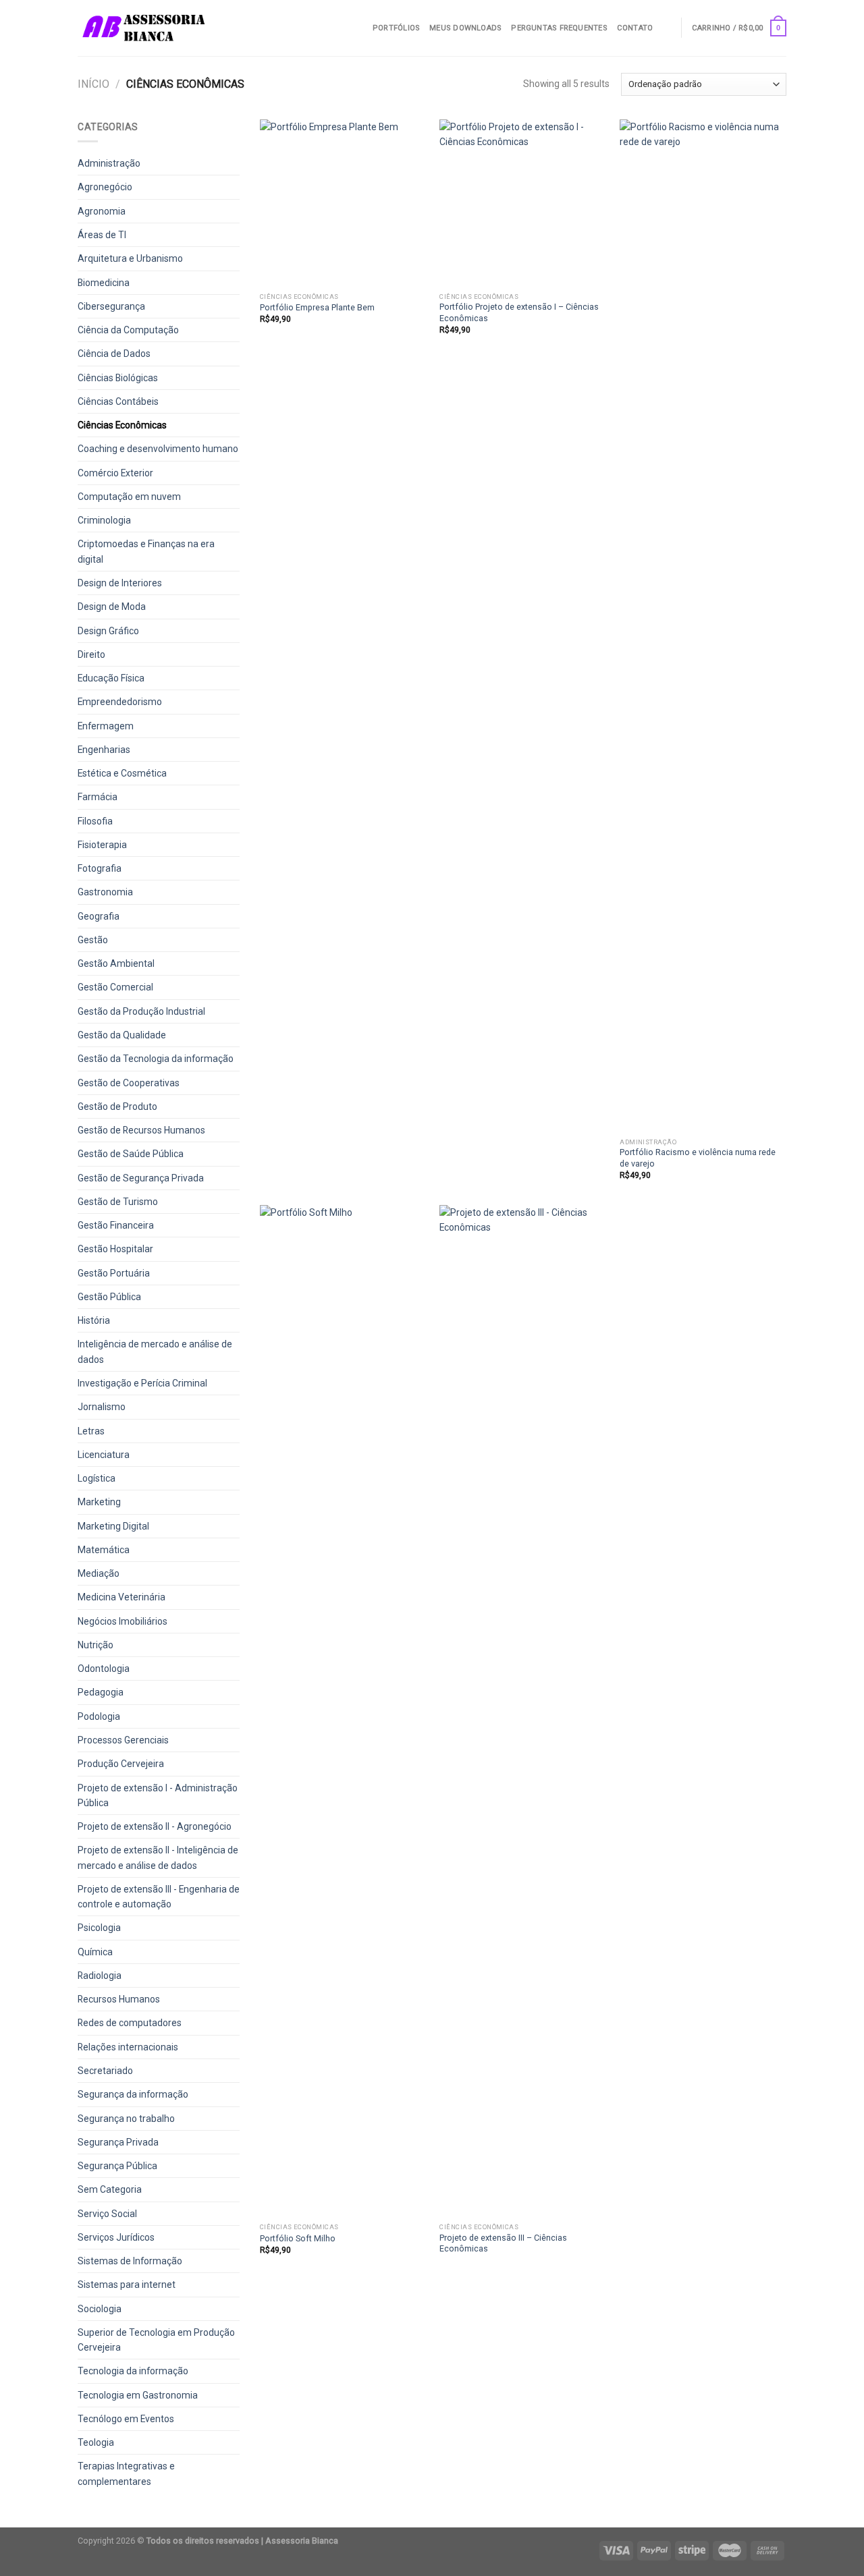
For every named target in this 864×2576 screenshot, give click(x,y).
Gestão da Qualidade (122, 1035)
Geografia (99, 916)
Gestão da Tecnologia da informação (156, 1059)
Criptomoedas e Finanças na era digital (146, 551)
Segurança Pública (117, 2166)
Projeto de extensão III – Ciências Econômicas (503, 2243)
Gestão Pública (109, 1297)
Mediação (99, 1573)
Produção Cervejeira (121, 1764)
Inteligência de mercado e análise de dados (155, 1351)
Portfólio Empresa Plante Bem (317, 307)
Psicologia (99, 1928)
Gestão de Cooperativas (129, 1083)
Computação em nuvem (129, 497)
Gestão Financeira (116, 1225)
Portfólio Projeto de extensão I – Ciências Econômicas (519, 312)
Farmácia (98, 797)
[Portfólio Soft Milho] (343, 1711)
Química (95, 1952)
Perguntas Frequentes (559, 28)
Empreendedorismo (120, 702)
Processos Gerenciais (123, 1740)
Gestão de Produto (117, 1107)
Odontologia (104, 1669)
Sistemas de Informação (130, 2261)
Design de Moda (112, 607)
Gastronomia (105, 892)
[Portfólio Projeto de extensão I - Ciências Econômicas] (523, 203)
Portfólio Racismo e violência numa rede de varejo (698, 1157)
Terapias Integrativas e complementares (126, 2473)
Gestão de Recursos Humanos (141, 1130)
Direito (91, 654)
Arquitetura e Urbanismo (130, 258)
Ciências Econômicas (122, 425)
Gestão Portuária (114, 1273)
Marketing (99, 1502)
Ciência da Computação (128, 330)
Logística (97, 1478)
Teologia (96, 2442)
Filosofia (95, 821)
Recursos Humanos (119, 1999)
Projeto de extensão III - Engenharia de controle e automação (159, 1897)
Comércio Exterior (115, 473)
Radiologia (100, 1976)
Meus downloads (465, 28)
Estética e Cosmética (122, 773)
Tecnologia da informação (133, 2371)
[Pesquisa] (667, 28)
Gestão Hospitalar (115, 1249)
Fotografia (100, 868)
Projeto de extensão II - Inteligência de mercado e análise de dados (158, 1857)
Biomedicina (104, 283)
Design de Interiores (120, 583)
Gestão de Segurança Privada (141, 1178)
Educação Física (111, 678)
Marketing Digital (113, 1526)
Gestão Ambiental (116, 963)
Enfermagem (106, 726)
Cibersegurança (111, 306)
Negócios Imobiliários (123, 1621)
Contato (635, 28)
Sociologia (100, 2309)
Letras (91, 1431)
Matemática (104, 1550)
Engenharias (104, 750)
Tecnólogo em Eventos (126, 2419)
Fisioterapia (102, 845)
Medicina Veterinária (122, 1597)
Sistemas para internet (127, 2285)
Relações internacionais (128, 2047)
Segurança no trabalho (126, 2119)
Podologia (99, 1716)
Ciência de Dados (114, 354)
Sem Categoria (110, 2189)
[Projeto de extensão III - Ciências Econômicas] (523, 1711)
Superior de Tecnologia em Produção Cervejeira (156, 2340)
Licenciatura (104, 1455)
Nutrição (96, 1645)
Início (93, 84)
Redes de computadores (130, 2023)
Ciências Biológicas (118, 378)
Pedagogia (101, 1692)
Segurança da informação (133, 2094)
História (94, 1320)
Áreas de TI (102, 235)
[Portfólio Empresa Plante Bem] (343, 203)
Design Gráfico (108, 631)
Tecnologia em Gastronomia (138, 2395)
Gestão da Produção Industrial (141, 1011)
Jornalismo (102, 1407)
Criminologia (104, 520)
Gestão (93, 940)
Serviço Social (107, 2214)
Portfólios (396, 28)
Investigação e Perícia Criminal (142, 1383)
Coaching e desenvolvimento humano (158, 449)
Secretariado (105, 2071)
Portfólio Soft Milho (298, 2238)
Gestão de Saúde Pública (131, 1154)
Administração (109, 163)
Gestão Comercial (115, 987)
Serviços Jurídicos (116, 2237)
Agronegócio (105, 187)
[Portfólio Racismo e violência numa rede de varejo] (703, 625)
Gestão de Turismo (118, 1202)
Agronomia (102, 211)
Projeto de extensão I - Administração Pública (158, 1795)
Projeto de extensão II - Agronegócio (155, 1826)
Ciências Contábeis (118, 401)
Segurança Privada (118, 2142)
